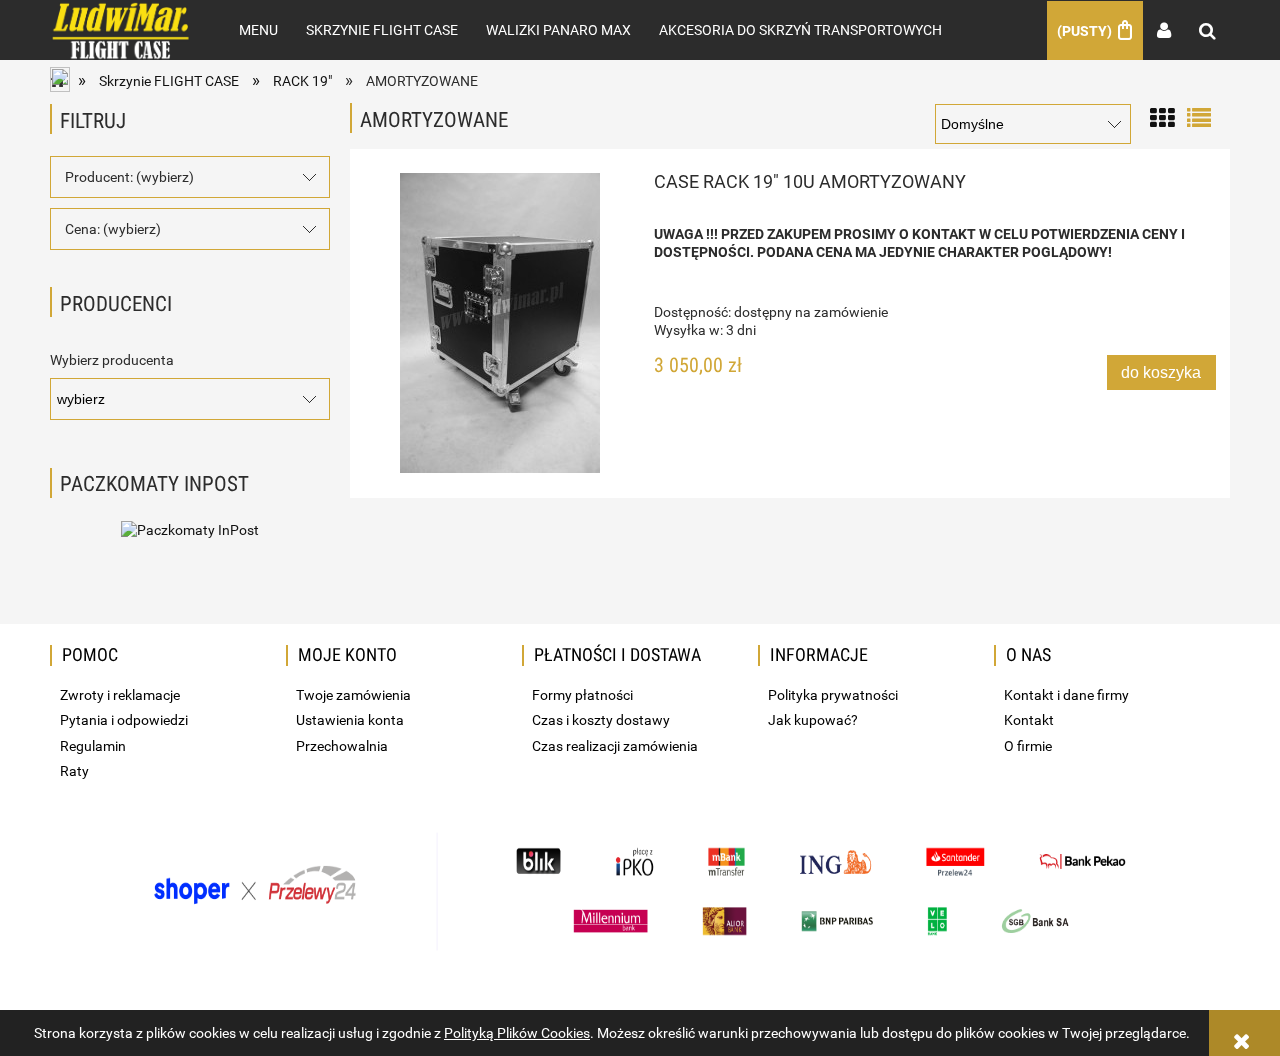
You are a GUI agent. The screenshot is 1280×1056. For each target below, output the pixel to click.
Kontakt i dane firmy (1066, 695)
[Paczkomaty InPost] (190, 528)
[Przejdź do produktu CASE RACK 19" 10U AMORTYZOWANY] (500, 323)
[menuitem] (258, 30)
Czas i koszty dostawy (601, 720)
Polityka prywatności (833, 695)
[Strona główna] (122, 30)
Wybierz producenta (112, 360)
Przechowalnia (342, 746)
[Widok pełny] (1199, 116)
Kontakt (1029, 720)
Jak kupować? (813, 720)
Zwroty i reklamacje (120, 695)
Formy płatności (582, 695)
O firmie (1028, 746)
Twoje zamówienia (353, 695)
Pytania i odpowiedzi (124, 720)
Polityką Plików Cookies (517, 1033)
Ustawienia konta (350, 720)
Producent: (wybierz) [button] (129, 177)
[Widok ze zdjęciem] (1162, 116)
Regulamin (93, 746)
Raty (74, 771)
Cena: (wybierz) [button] (113, 229)
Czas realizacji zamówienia (615, 746)
